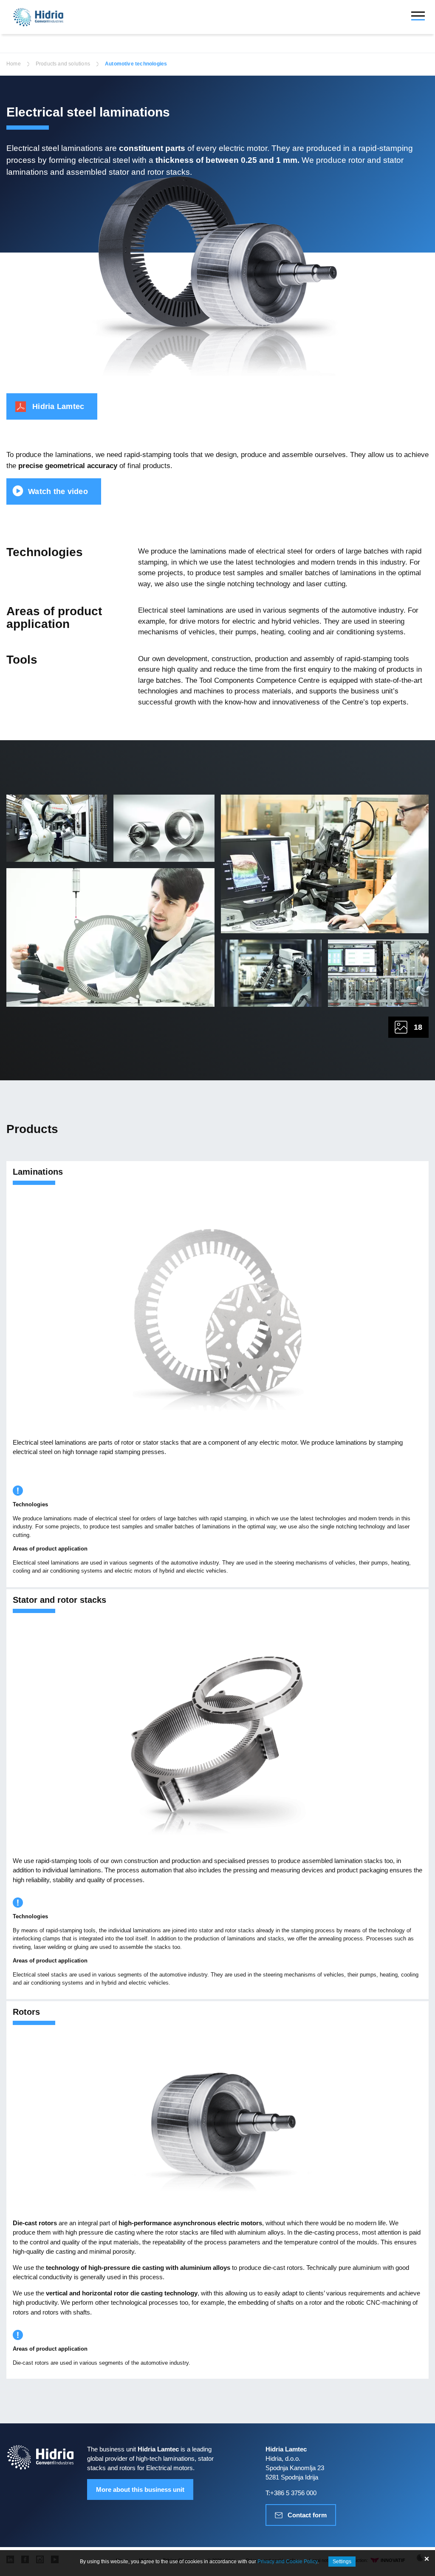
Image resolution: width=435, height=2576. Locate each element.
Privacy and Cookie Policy (287, 2562)
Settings (342, 2562)
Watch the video (58, 491)
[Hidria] (38, 17)
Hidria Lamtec (58, 406)
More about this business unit (140, 2489)
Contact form (307, 2515)
